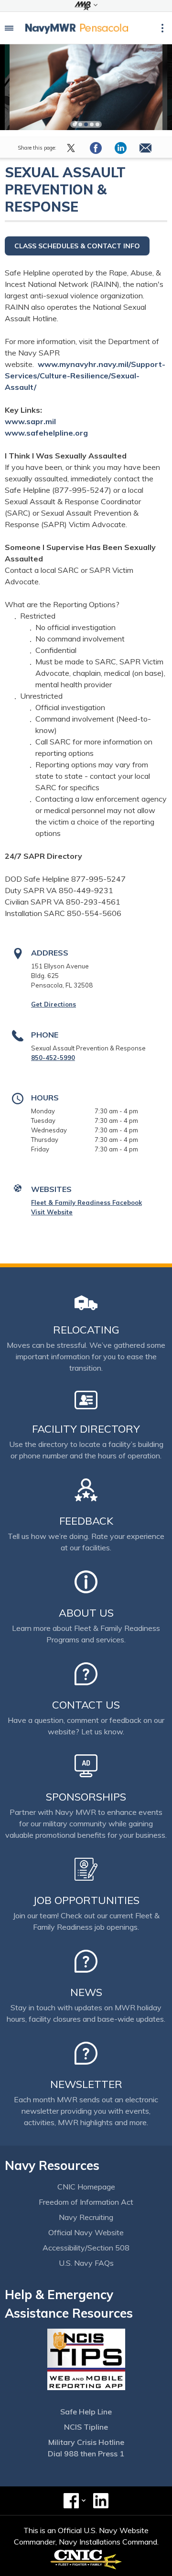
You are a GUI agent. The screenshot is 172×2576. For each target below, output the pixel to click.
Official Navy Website (86, 2232)
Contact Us (86, 1705)
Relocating (86, 1330)
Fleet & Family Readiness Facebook (86, 1202)
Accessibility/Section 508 (86, 2248)
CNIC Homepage (86, 2187)
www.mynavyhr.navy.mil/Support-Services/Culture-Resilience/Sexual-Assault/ (85, 376)
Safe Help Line (86, 2412)
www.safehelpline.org (47, 433)
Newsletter (86, 2084)
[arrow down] (86, 6)
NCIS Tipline (86, 2427)
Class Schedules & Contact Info (77, 246)
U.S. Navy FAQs (86, 2263)
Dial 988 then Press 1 (86, 2454)
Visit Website (52, 1212)
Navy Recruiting (86, 2217)
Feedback (86, 1521)
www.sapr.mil (31, 421)
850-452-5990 (53, 1058)
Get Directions (54, 1004)
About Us (86, 1613)
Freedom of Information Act (86, 2202)
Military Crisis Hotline (86, 2442)
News (86, 1992)
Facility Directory (86, 1429)
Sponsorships (86, 1797)
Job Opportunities (86, 1900)
